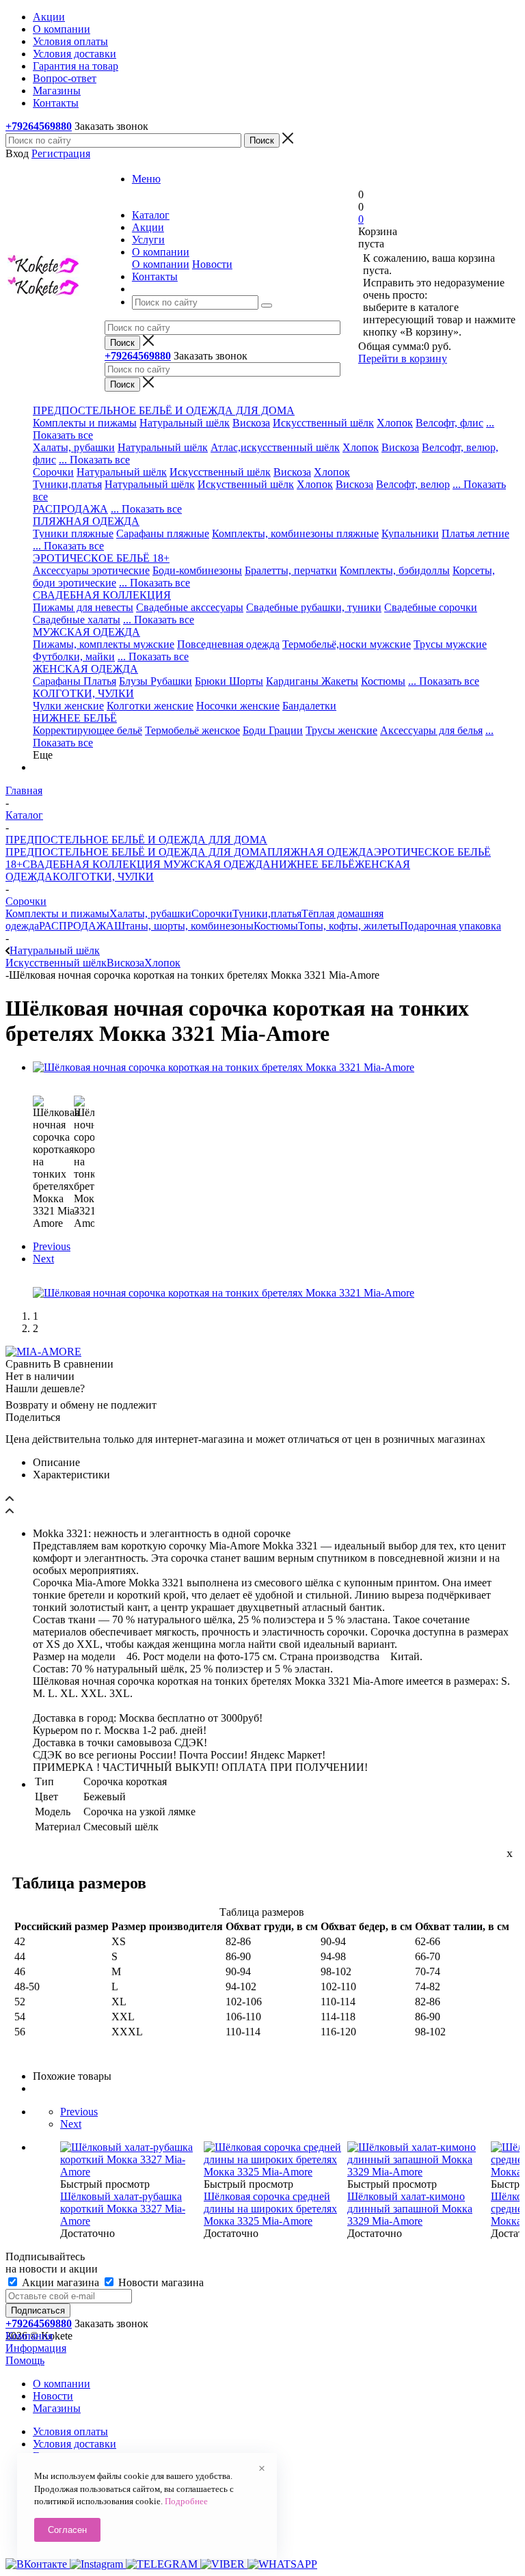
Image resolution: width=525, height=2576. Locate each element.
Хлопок (395, 423)
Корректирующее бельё (87, 730)
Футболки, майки (74, 656)
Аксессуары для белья (431, 730)
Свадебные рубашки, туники (314, 607)
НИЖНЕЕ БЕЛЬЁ (313, 864)
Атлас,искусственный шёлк (275, 447)
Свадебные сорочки (431, 607)
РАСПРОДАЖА (70, 509)
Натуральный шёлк (185, 423)
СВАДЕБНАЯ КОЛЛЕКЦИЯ (92, 864)
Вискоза (251, 423)
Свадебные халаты (77, 620)
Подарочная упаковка (450, 926)
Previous (52, 1246)
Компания (29, 2336)
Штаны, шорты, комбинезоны (184, 926)
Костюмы (383, 681)
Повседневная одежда (228, 644)
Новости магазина (160, 2282)
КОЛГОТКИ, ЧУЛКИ (103, 877)
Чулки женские (68, 706)
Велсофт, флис (449, 423)
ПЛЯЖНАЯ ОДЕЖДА (321, 852)
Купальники (410, 533)
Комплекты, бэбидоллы (395, 570)
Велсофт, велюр (413, 484)
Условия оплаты (70, 2431)
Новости (212, 264)
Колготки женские (150, 706)
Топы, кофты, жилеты (349, 926)
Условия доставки (75, 2444)
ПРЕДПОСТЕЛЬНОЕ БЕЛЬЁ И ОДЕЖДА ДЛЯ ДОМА (136, 852)
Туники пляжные (73, 533)
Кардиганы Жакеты (312, 681)
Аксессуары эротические (91, 570)
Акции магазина (60, 2282)
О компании (161, 264)
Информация (36, 2348)
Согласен (67, 2530)
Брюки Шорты (229, 681)
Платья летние (475, 533)
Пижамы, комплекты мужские (104, 644)
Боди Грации (273, 730)
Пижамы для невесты (83, 607)
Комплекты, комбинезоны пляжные (295, 533)
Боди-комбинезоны (197, 570)
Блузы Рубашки (156, 681)
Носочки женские (238, 706)
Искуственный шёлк (246, 484)
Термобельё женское (192, 730)
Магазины (57, 2408)
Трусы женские (341, 730)
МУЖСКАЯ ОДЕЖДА (216, 864)
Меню (146, 179)
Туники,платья (67, 484)
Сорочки (53, 472)
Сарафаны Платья (75, 681)
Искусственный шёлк (323, 423)
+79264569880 (39, 126)
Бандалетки (309, 706)
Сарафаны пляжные (163, 533)
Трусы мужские (450, 644)
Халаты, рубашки (74, 447)
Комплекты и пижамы (85, 423)
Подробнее (186, 2501)
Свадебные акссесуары (190, 607)
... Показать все (94, 460)
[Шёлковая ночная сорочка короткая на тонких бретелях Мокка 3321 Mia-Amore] (224, 1067)
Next (43, 1259)
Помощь (25, 2360)
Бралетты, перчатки (291, 570)
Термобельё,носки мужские (347, 644)
